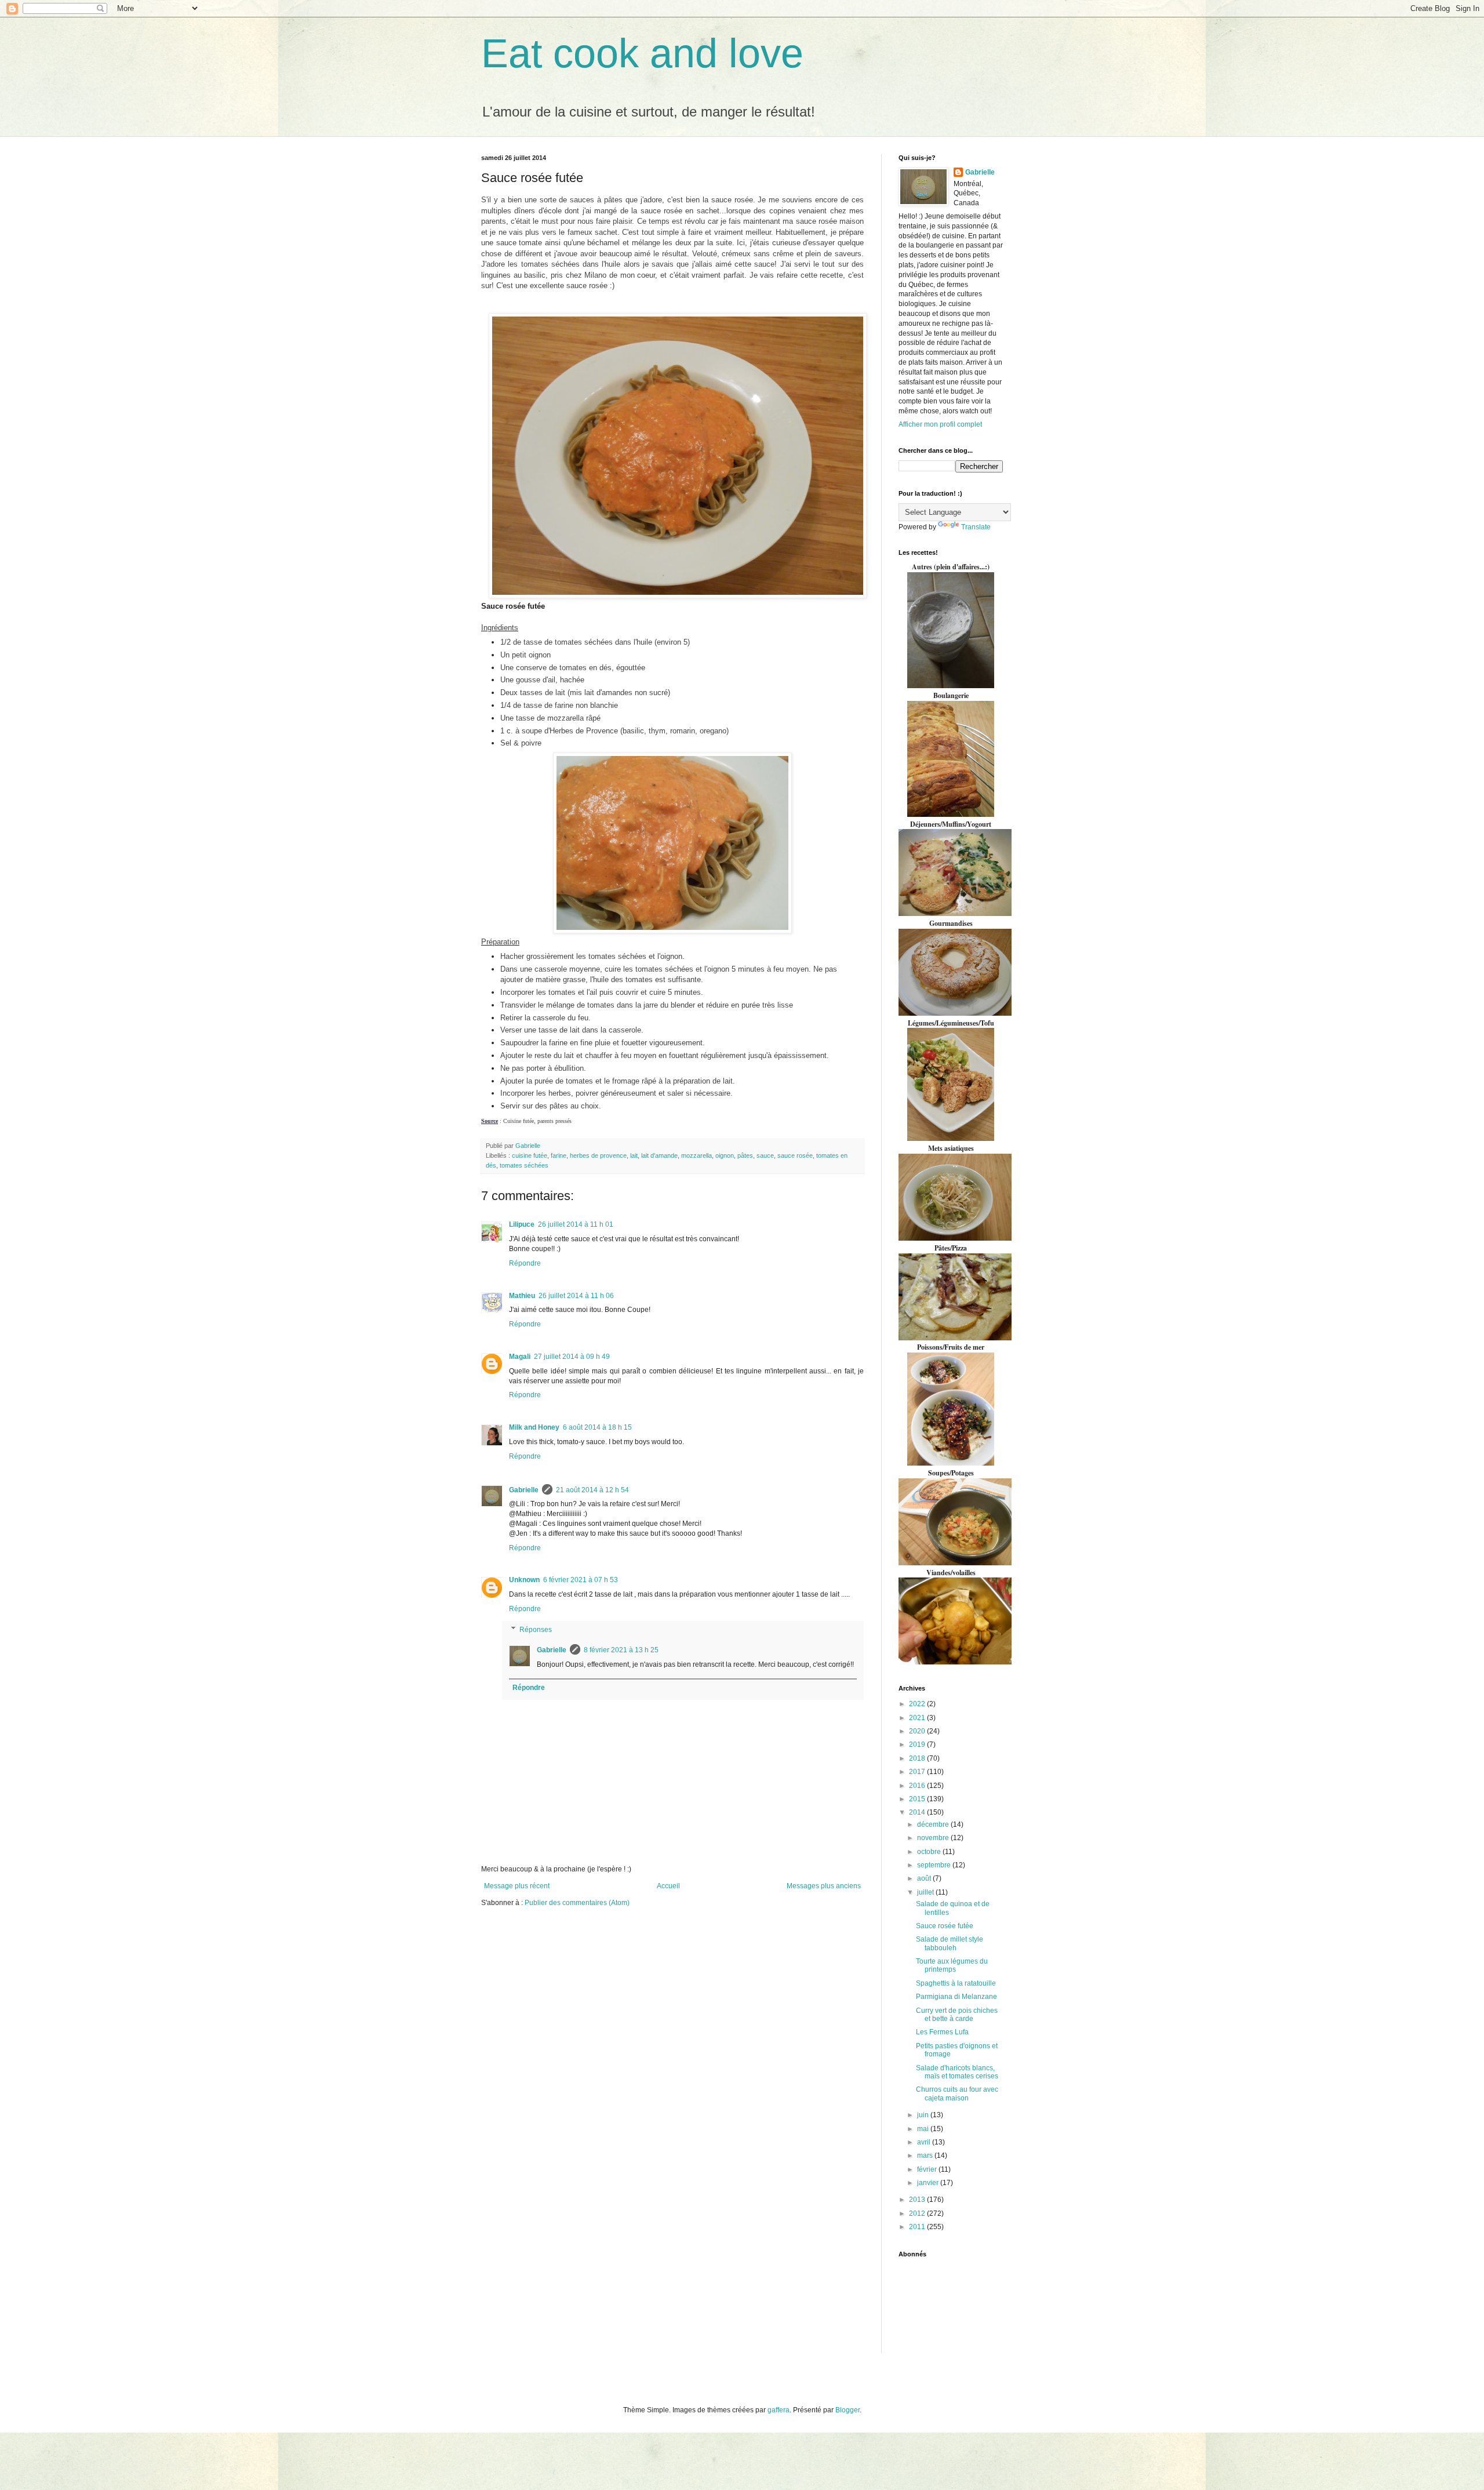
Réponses (536, 1630)
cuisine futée (530, 1155)
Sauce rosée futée (945, 1926)
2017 (918, 1772)
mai (924, 2129)
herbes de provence (598, 1155)
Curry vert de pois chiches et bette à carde (957, 2015)
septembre (935, 1865)
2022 (918, 1704)
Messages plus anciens (824, 1886)
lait (634, 1155)
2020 (918, 1731)
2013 (918, 2200)
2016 (918, 1786)
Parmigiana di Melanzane (956, 1997)
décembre (934, 1824)
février (928, 2169)
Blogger (848, 2410)
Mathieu (522, 1296)
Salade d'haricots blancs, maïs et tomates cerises (957, 2072)
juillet (926, 1892)
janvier (929, 2183)
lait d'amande (659, 1155)
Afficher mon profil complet (940, 424)
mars (926, 2155)
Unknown (524, 1580)
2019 (918, 1744)
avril (925, 2142)
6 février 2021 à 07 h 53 (581, 1580)
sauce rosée (795, 1155)
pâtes (745, 1155)
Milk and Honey (534, 1427)
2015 (918, 1799)
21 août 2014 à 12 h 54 (592, 1490)
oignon (725, 1155)
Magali (520, 1357)
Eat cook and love (642, 53)
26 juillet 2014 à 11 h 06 (576, 1296)
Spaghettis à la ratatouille (956, 1983)
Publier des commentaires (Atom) (577, 1903)
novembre (934, 1838)
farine (559, 1155)
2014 (918, 1812)
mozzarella (696, 1155)
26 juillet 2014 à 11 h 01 (576, 1224)
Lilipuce (522, 1224)
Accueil (668, 1886)
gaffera (779, 2410)
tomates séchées (524, 1165)
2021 (918, 1718)
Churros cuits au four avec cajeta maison (957, 2093)
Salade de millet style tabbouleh (950, 1943)
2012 (918, 2213)
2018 (918, 1758)
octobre (930, 1852)
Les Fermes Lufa (942, 2032)
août (925, 1878)
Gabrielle (524, 1490)
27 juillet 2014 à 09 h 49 (572, 1357)
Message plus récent (517, 1886)
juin (924, 2115)
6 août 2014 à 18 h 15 (597, 1427)
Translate (976, 527)
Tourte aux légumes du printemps (952, 1965)
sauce (765, 1155)
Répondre (525, 1263)
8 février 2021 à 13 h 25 (621, 1650)
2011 (918, 2227)
